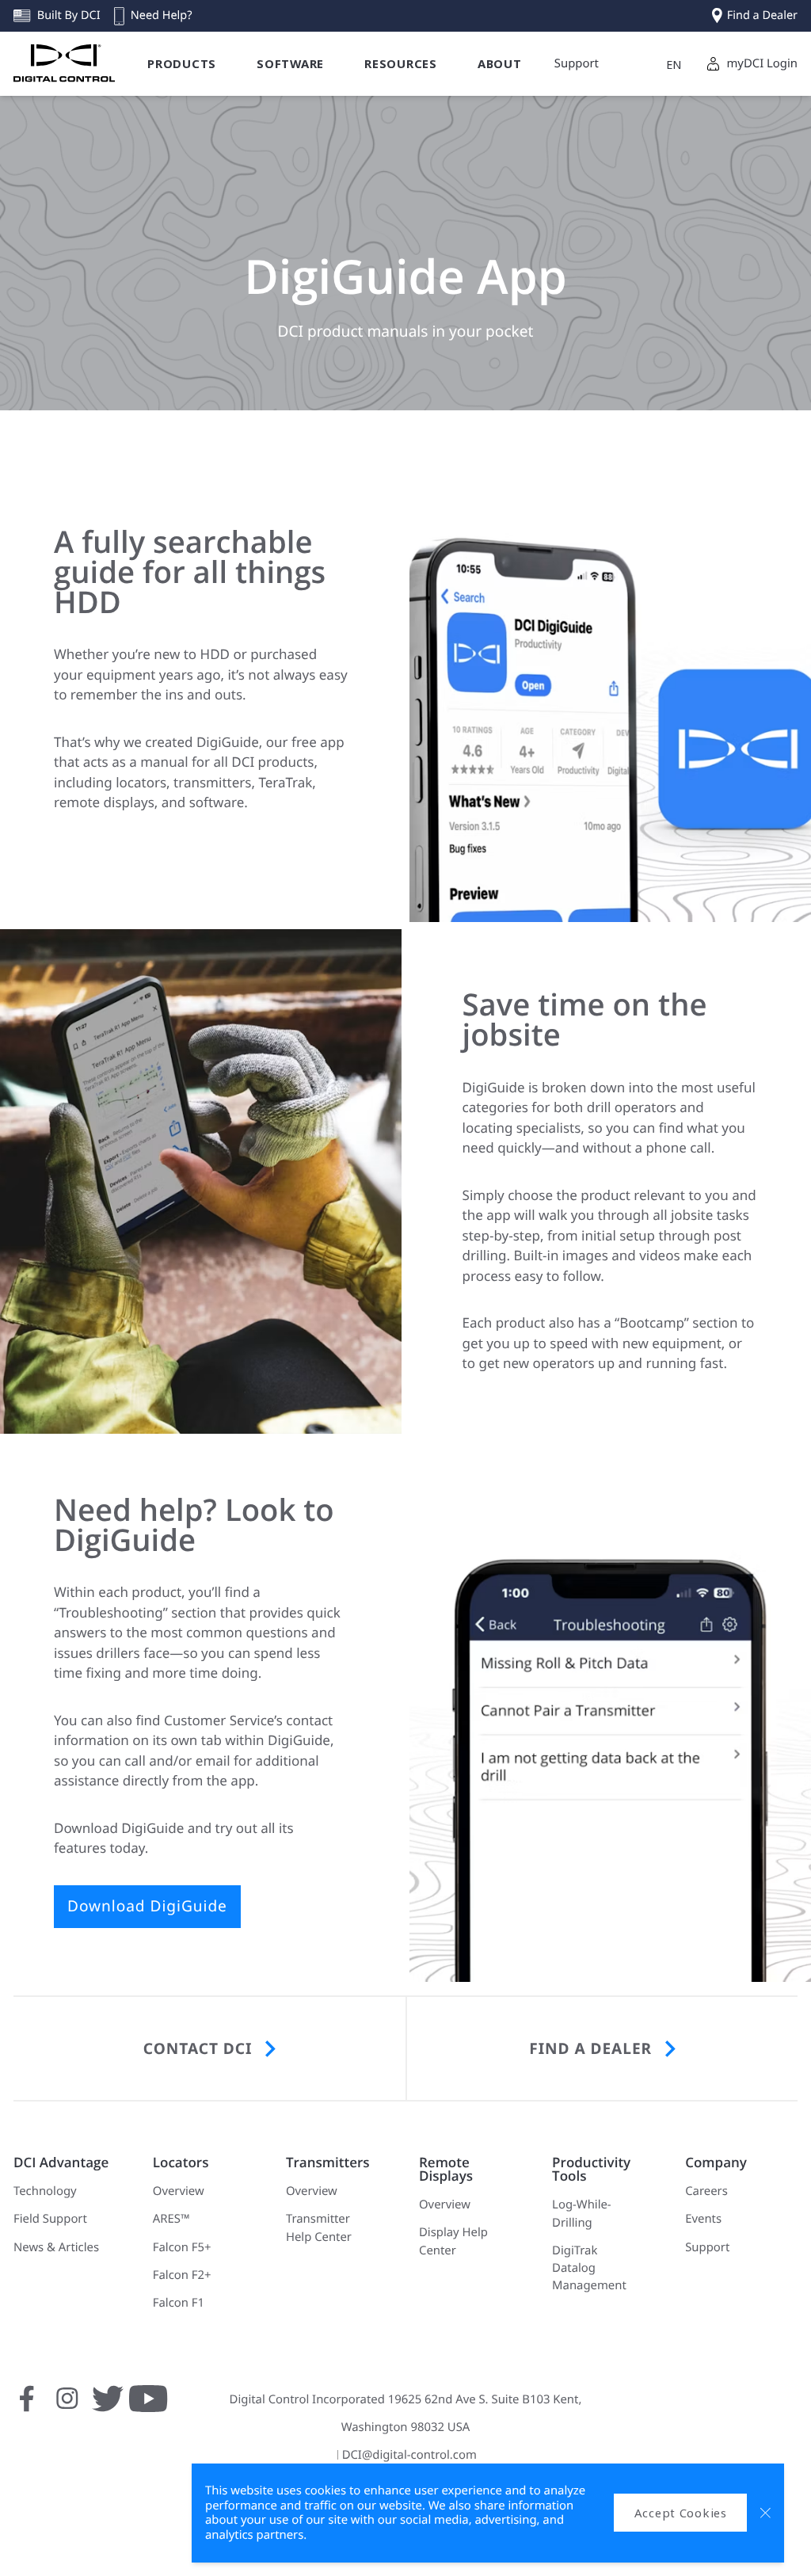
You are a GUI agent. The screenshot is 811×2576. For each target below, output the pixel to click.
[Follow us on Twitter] (108, 2407)
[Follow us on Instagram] (67, 2407)
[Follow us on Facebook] (27, 2407)
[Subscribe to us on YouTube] (148, 2407)
